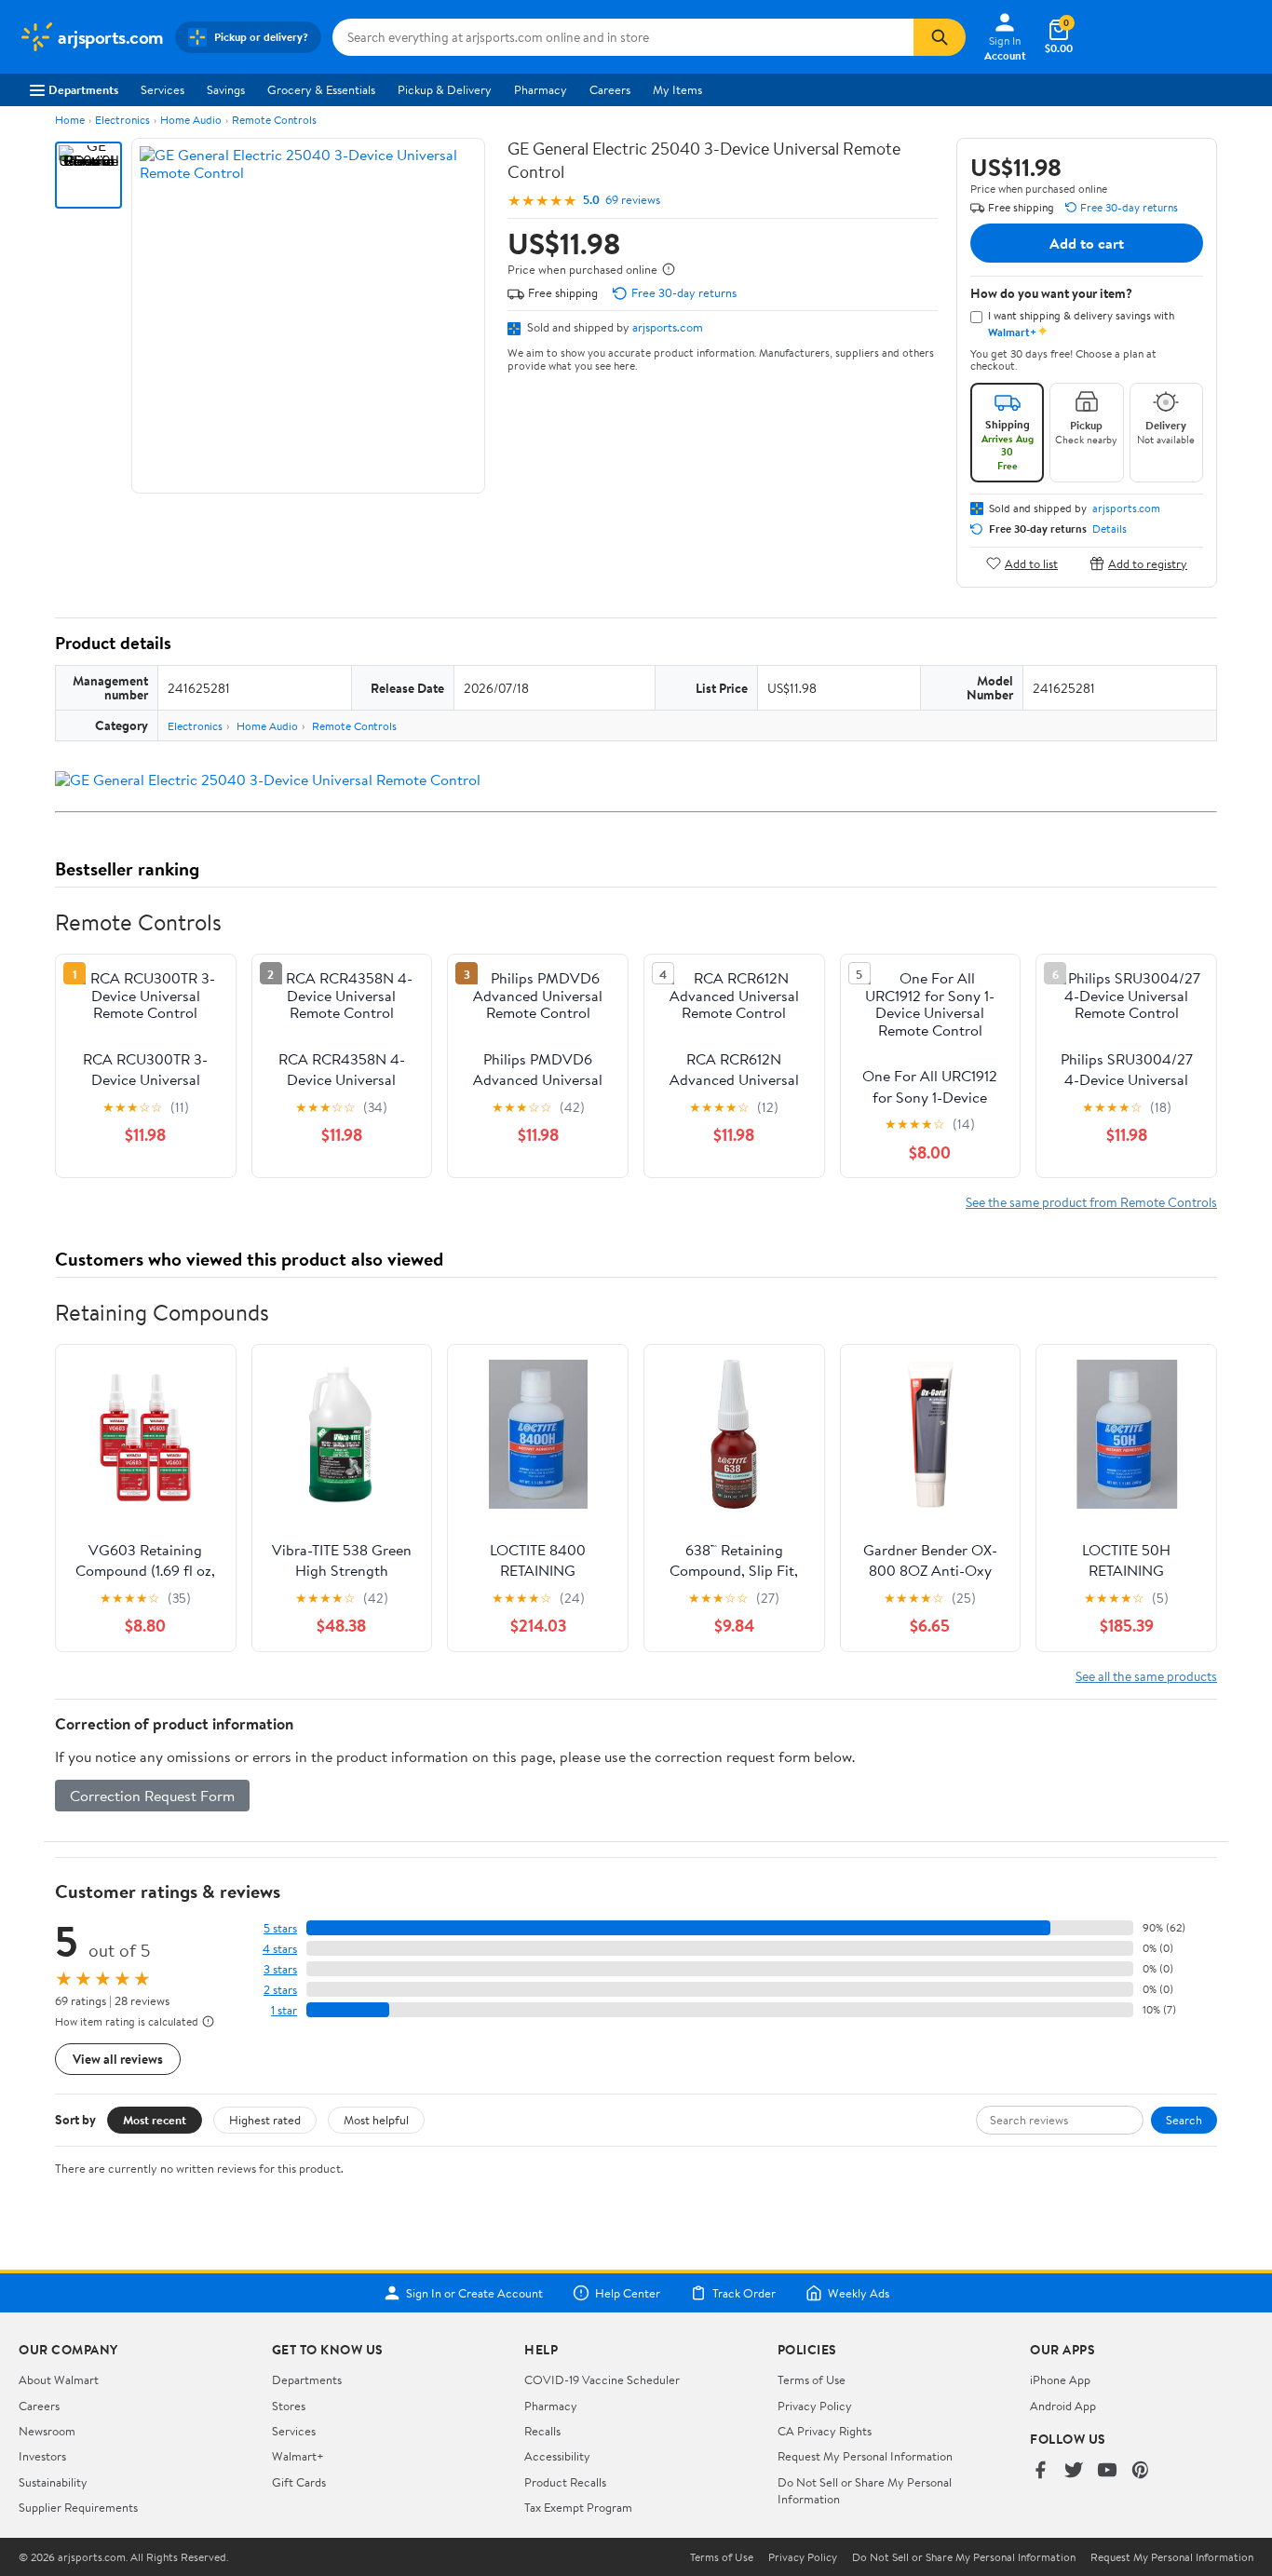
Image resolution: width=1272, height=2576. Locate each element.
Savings (226, 89)
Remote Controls (274, 120)
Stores (289, 2406)
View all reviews (118, 2059)
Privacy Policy (815, 2406)
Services (162, 89)
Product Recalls (565, 2482)
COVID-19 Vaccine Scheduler (602, 2379)
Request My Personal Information (865, 2456)
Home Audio (191, 120)
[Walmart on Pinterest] (1141, 2471)
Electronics (122, 120)
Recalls (542, 2431)
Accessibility (557, 2456)
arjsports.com (668, 327)
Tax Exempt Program (578, 2507)
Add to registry (1148, 563)
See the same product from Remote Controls (1091, 1202)
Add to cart (1087, 243)
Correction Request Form (152, 1796)
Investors (42, 2456)
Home (70, 120)
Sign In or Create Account (474, 2293)
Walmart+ (298, 2456)
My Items (677, 89)
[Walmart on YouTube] (1107, 2471)
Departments (83, 89)
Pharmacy (541, 89)
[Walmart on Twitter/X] (1074, 2471)
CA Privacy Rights (825, 2431)
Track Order (744, 2293)
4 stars (280, 1949)
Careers (610, 89)
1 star (284, 2010)
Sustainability (53, 2482)
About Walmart (59, 2379)
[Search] (940, 37)
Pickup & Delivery (445, 89)
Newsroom (47, 2431)
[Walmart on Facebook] (1040, 2471)
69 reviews (633, 200)
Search (1184, 2120)
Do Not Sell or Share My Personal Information (964, 2557)
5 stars (280, 1928)
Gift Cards (299, 2482)
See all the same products (1146, 1676)
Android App (1063, 2406)
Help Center (628, 2293)
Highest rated (265, 2120)
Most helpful (376, 2120)
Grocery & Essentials (321, 89)
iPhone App (1060, 2379)
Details (1110, 529)
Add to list (1031, 563)
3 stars (280, 1969)
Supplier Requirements (78, 2507)
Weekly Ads (859, 2293)
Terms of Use (812, 2379)
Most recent (155, 2120)
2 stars (280, 1990)
